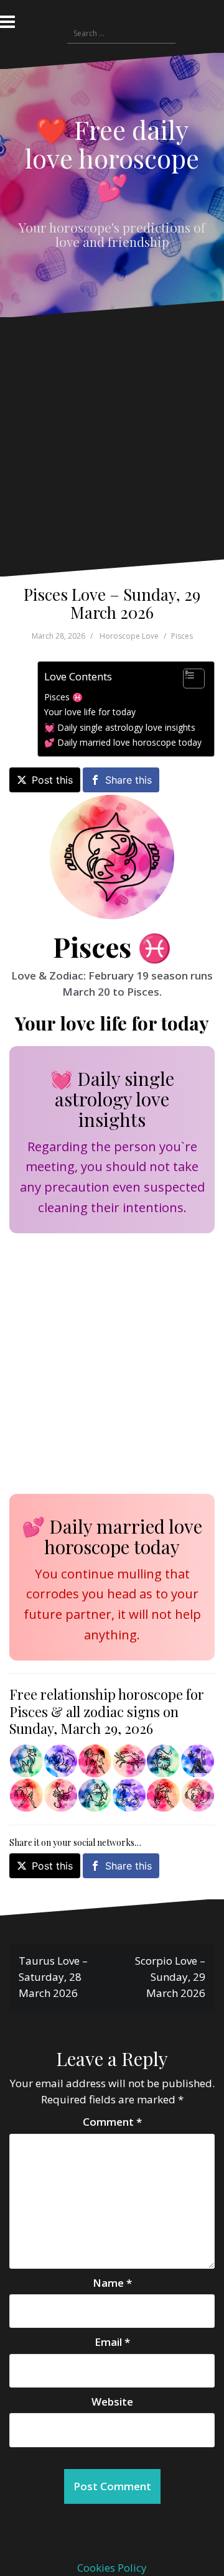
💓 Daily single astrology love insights (120, 727)
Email (112, 2342)
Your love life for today (90, 712)
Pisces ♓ (63, 697)
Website (112, 2402)
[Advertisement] (109, 448)
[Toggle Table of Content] (188, 679)
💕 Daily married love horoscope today (123, 742)
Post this (52, 780)
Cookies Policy (112, 2568)
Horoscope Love (129, 636)
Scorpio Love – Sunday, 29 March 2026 (170, 1977)
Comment (112, 2122)
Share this (128, 780)
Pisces (182, 636)
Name (112, 2283)
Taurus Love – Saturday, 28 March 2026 (53, 1977)
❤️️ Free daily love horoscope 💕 (112, 158)
